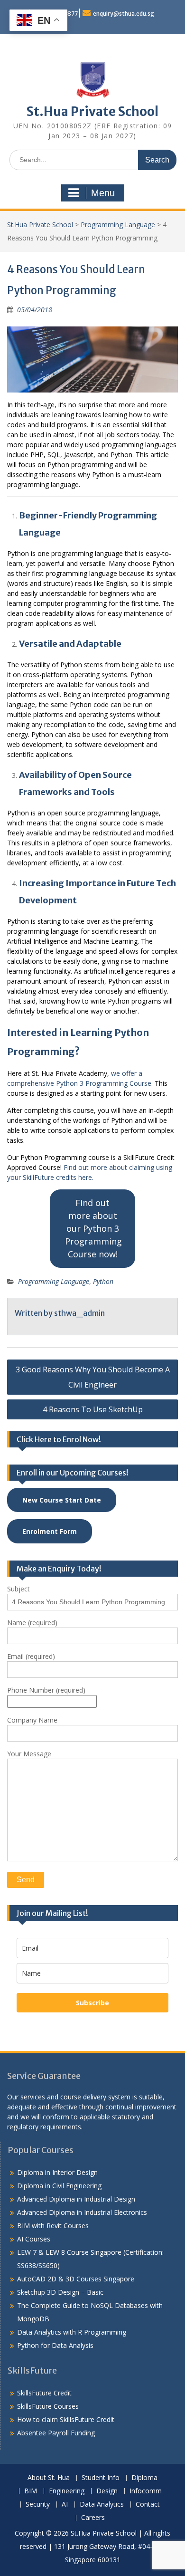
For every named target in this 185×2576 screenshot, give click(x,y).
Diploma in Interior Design (57, 2172)
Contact (148, 2504)
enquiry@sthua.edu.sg (124, 14)
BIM (31, 2491)
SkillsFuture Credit (44, 2393)
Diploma (144, 2478)
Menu (103, 193)
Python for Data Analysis (55, 2345)
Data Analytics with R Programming (72, 2332)
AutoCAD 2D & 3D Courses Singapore (76, 2279)
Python (103, 1281)
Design (107, 2491)
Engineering (67, 2491)
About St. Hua (49, 2478)
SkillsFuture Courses (48, 2406)
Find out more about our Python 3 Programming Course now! (93, 1228)
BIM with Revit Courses (53, 2226)
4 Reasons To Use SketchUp (93, 1409)
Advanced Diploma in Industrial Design (76, 2199)
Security (38, 2504)
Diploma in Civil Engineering (59, 2186)
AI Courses (34, 2239)
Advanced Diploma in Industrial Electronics (82, 2212)
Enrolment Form (50, 1531)
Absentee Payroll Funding (56, 2433)
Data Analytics (102, 2504)
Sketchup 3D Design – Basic (60, 2292)
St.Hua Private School (92, 111)
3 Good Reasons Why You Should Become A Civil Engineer (93, 1377)
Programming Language (118, 225)
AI (65, 2504)
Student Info (101, 2478)
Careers (93, 2518)
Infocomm (146, 2491)
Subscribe (92, 2003)
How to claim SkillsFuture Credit (66, 2419)
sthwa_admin (79, 1313)
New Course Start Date (62, 1500)
